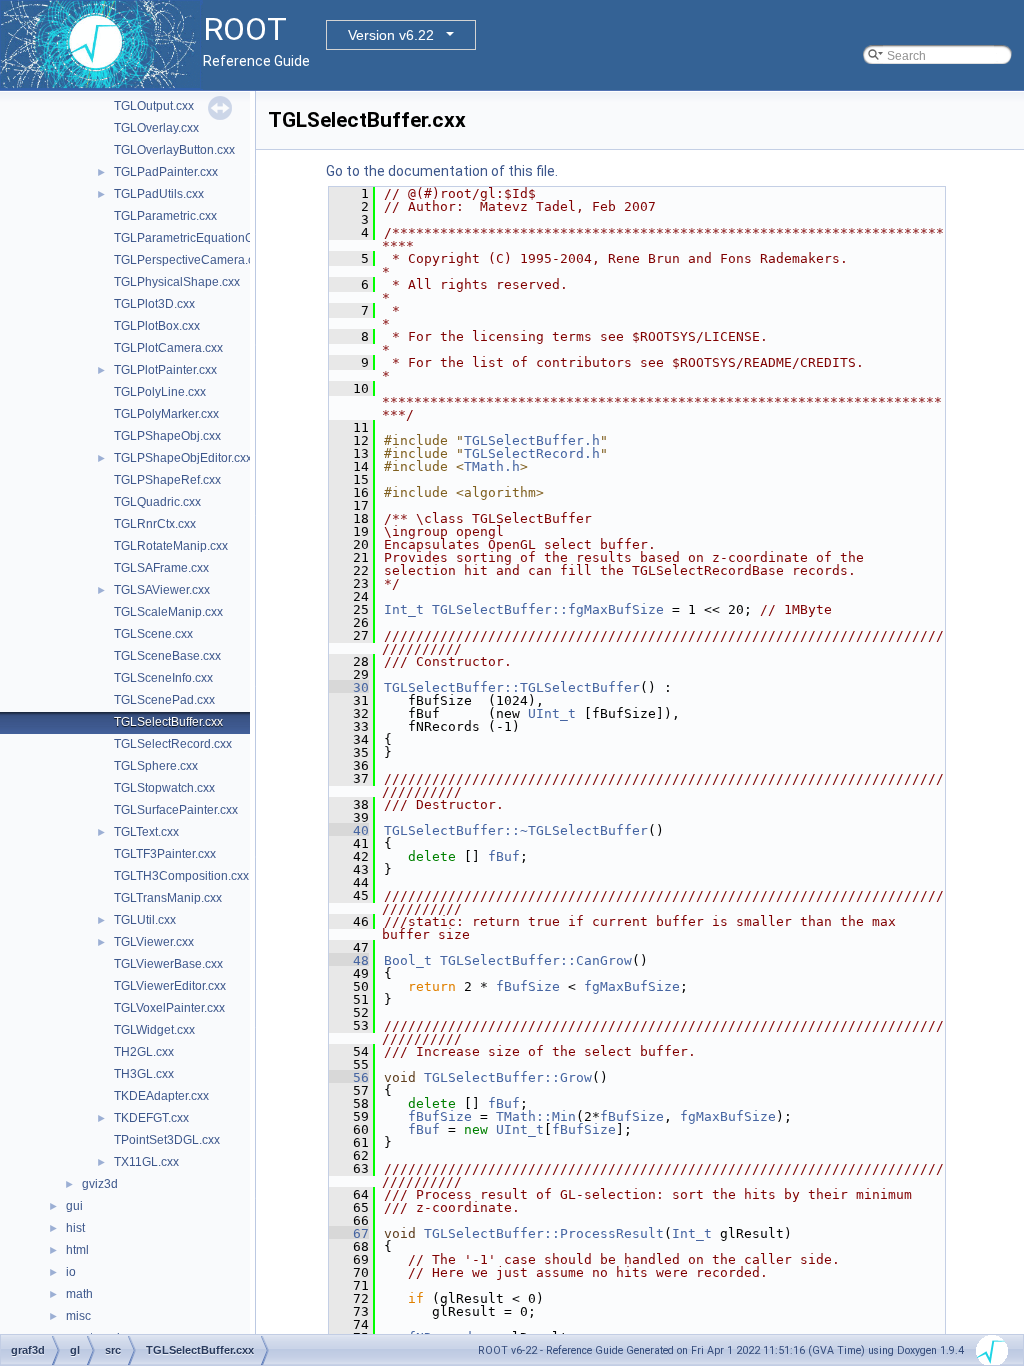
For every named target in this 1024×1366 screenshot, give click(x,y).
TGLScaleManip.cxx (168, 612)
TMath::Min (536, 1116)
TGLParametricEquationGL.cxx (198, 238)
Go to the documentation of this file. (442, 171)
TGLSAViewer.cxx (162, 590)
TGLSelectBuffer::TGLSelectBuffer (512, 687)
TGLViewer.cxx (154, 942)
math (79, 1294)
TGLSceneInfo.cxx (163, 678)
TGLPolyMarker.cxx (166, 414)
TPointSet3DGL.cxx (167, 1140)
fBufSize (528, 986)
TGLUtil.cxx (145, 920)
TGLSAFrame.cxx (161, 568)
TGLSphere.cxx (156, 766)
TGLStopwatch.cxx (164, 788)
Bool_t (408, 960)
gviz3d (100, 1184)
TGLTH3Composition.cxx (181, 876)
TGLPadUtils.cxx (159, 194)
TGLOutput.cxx (154, 106)
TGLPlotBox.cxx (157, 326)
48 (349, 960)
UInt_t (552, 713)
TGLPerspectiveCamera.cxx (190, 260)
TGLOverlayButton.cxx (174, 150)
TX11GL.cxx (146, 1162)
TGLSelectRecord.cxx (173, 744)
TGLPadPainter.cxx (166, 172)
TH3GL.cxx (144, 1074)
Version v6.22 (391, 35)
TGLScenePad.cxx (164, 700)
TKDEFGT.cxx (151, 1118)
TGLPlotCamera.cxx (168, 348)
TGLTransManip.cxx (168, 898)
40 (349, 830)
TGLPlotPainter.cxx (165, 370)
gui (74, 1206)
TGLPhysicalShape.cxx (177, 282)
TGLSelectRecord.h (532, 453)
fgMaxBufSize (632, 986)
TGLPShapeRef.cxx (167, 480)
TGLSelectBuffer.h (532, 440)
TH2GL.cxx (144, 1052)
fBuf (504, 856)
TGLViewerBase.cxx (168, 964)
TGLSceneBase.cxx (167, 656)
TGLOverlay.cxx (156, 128)
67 (349, 1233)
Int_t (404, 609)
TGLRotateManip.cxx (171, 546)
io (71, 1272)
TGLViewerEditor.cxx (170, 986)
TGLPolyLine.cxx (160, 392)
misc (78, 1316)
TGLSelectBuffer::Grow (508, 1077)
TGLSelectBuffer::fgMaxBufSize (548, 609)
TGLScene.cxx (153, 634)
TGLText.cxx (146, 832)
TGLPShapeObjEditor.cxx (183, 458)
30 (349, 687)
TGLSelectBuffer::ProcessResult (544, 1233)
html (77, 1250)
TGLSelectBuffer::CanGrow (536, 960)
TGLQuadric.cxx (157, 502)
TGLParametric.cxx (165, 216)
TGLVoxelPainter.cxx (169, 1008)
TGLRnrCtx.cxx (155, 524)
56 (349, 1077)
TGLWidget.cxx (154, 1030)
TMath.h (492, 466)
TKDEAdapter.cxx (161, 1096)
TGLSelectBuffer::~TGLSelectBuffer (516, 830)
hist (75, 1228)
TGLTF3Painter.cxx (165, 854)
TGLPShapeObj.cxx (167, 436)
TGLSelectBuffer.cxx (168, 722)
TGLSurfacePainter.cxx (176, 810)
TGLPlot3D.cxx (154, 304)
